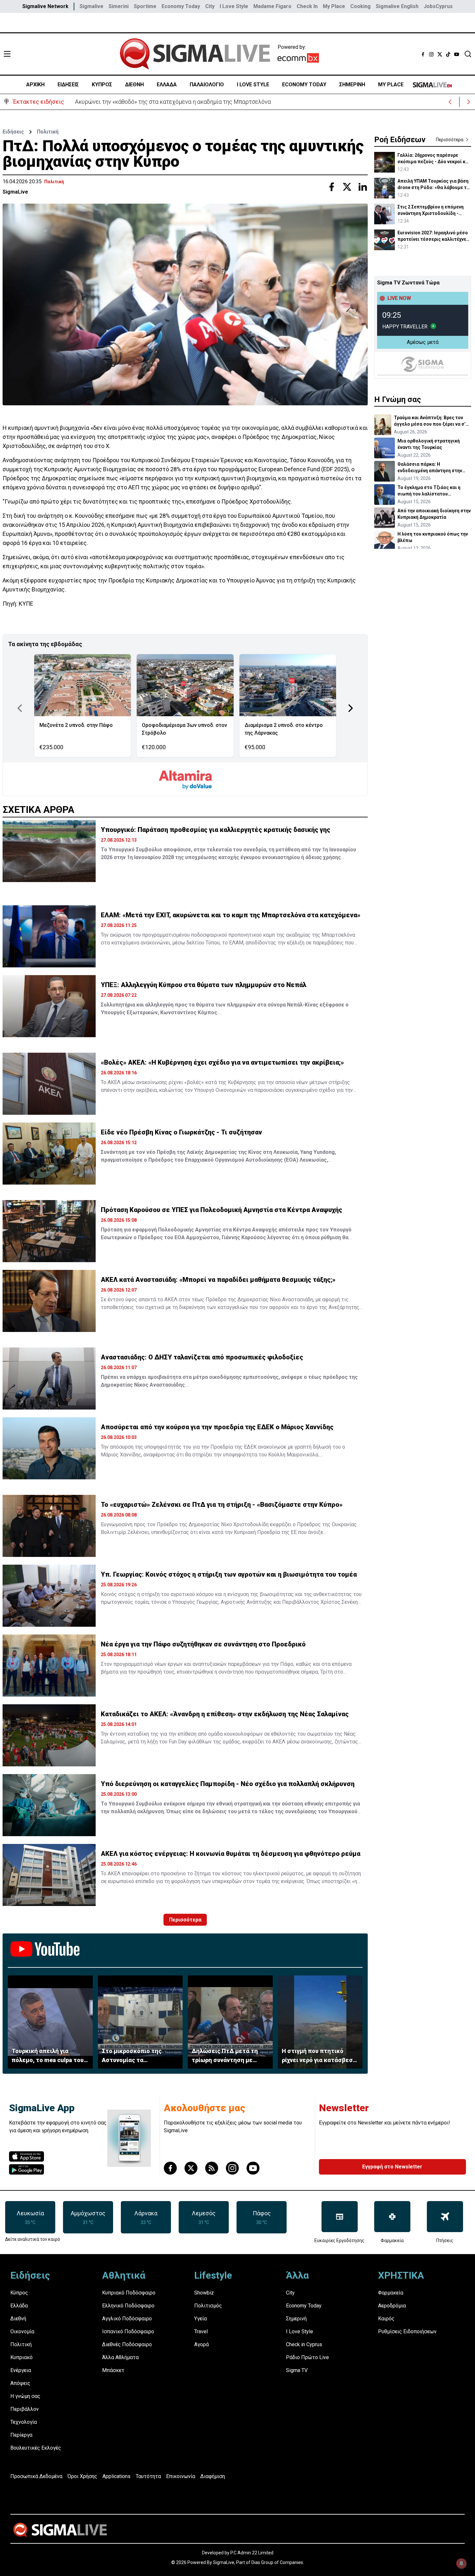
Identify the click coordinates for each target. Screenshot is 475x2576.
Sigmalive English (397, 6)
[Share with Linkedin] (363, 187)
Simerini (119, 6)
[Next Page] (351, 708)
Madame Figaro (272, 6)
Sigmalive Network (45, 6)
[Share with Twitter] (347, 187)
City (210, 6)
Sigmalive (91, 6)
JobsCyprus (438, 6)
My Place (334, 6)
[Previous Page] (20, 708)
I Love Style (234, 6)
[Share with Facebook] (332, 187)
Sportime (145, 6)
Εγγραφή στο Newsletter (392, 2167)
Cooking (360, 6)
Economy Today (181, 6)
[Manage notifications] (461, 2563)
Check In (307, 6)
